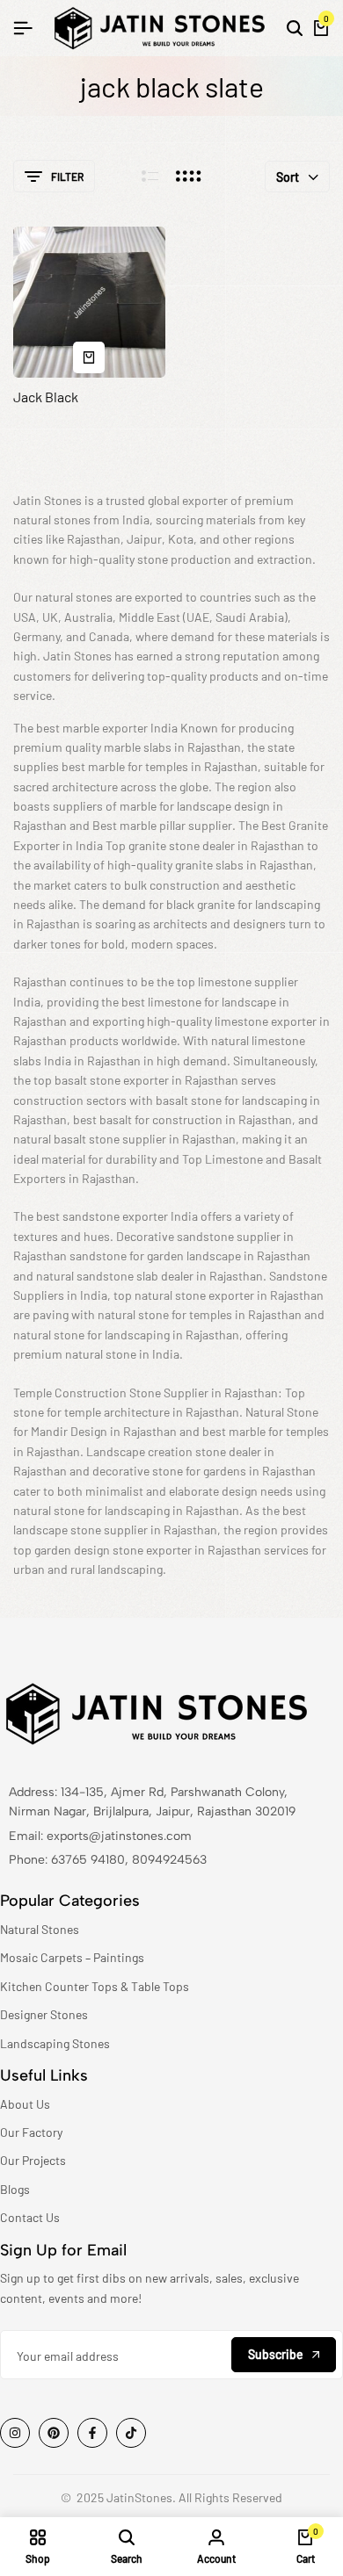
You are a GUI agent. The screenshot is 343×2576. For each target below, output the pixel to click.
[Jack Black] (89, 303)
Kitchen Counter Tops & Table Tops (95, 1986)
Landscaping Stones (55, 2043)
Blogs (15, 2189)
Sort (288, 177)
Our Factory (31, 2132)
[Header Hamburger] (23, 28)
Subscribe (276, 2354)
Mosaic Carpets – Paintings (72, 1957)
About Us (25, 2104)
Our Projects (33, 2160)
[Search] (295, 28)
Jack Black (46, 397)
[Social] (15, 2433)
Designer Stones (44, 2014)
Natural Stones (40, 1929)
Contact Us (30, 2217)
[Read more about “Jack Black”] (89, 357)
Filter (67, 177)
